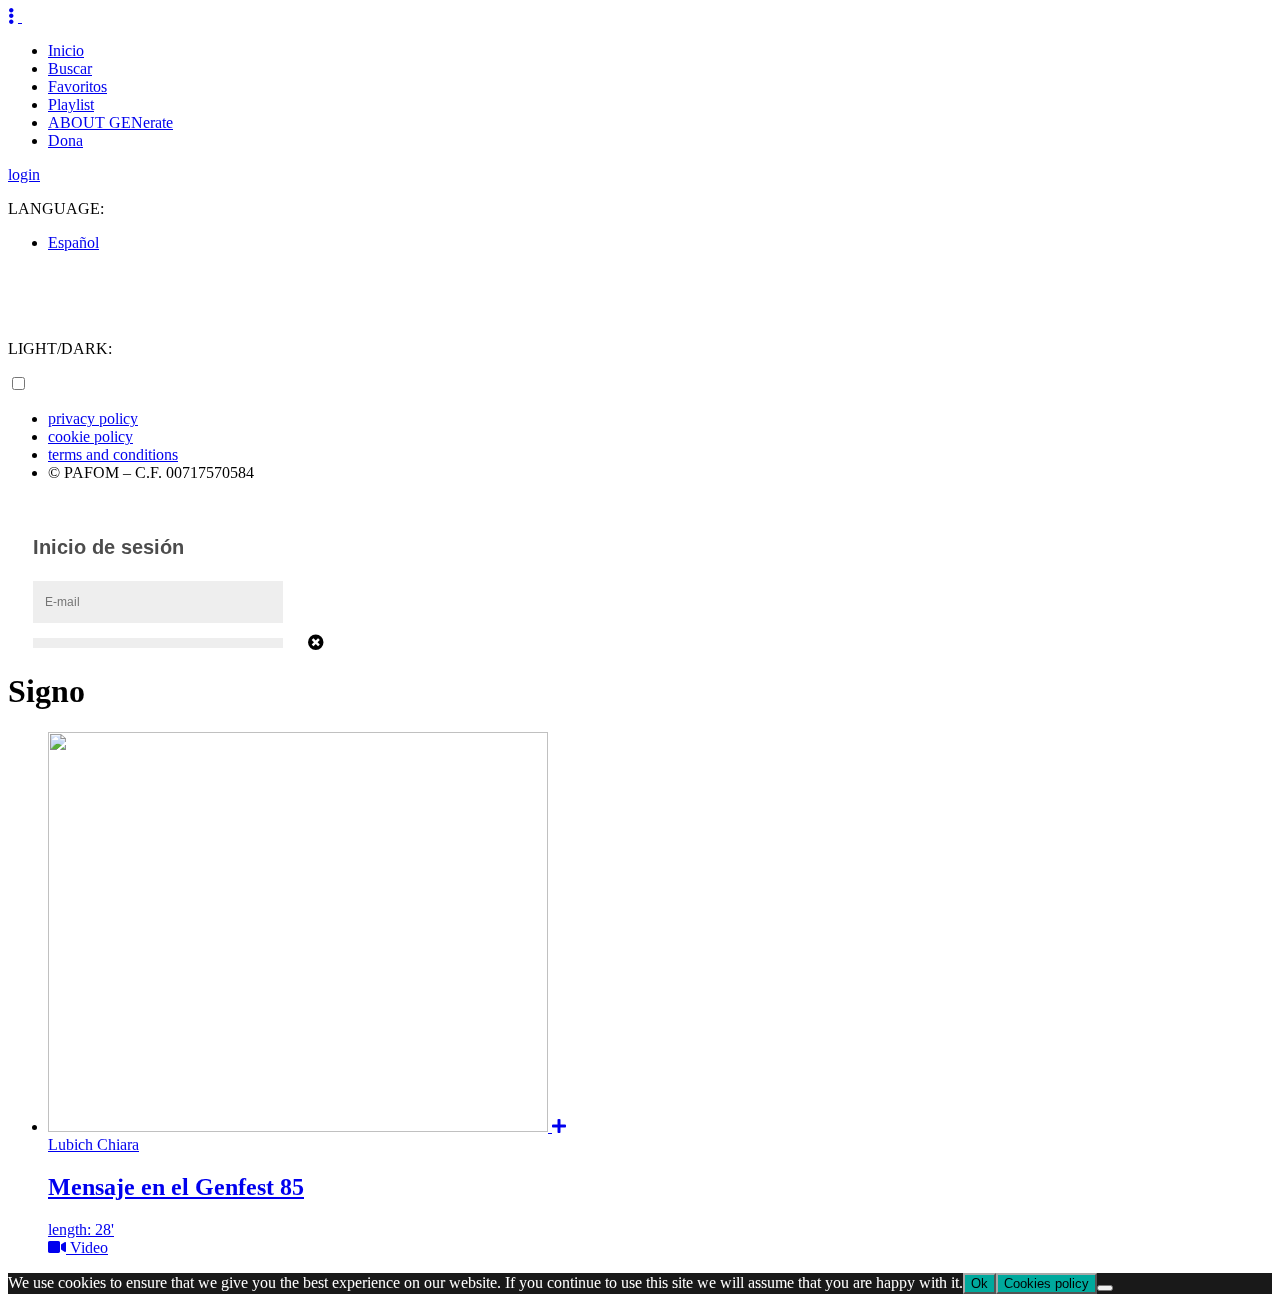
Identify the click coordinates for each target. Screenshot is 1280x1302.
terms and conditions (113, 454)
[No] (1105, 1288)
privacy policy (93, 418)
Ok (979, 1283)
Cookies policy (1046, 1283)
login (24, 174)
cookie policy (90, 436)
